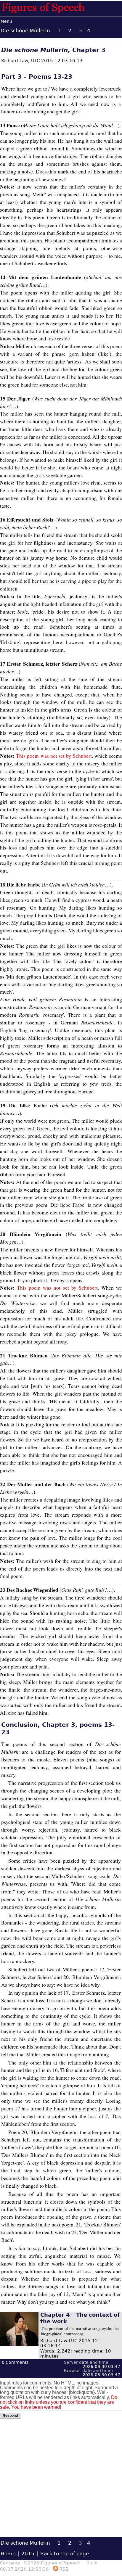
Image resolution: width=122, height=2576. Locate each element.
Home (8, 2554)
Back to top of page (65, 2554)
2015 (28, 2554)
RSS (63, 2569)
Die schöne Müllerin (25, 30)
